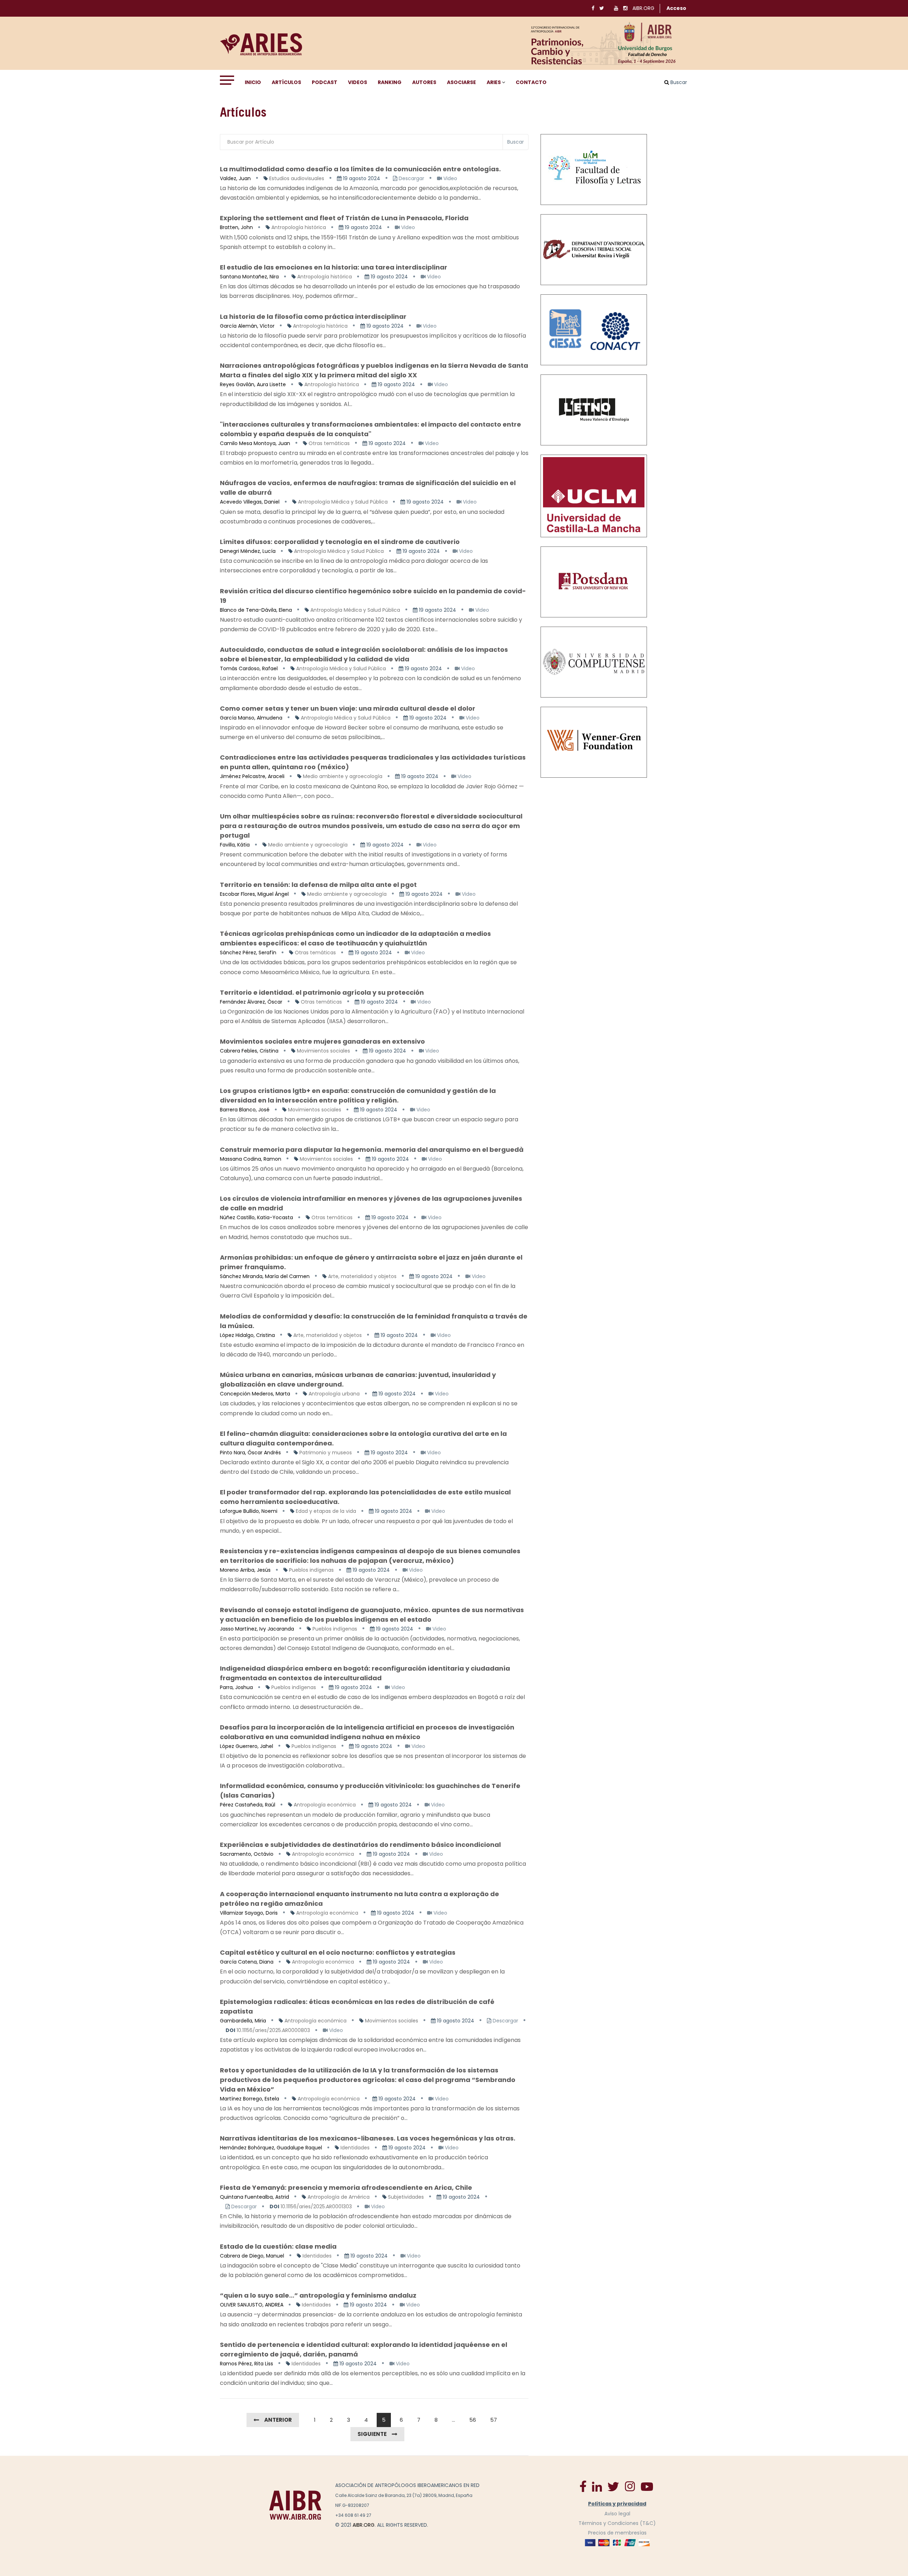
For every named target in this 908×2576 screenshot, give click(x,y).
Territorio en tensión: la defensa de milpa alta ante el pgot (318, 885)
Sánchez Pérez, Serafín (248, 953)
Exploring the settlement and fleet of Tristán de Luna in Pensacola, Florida (344, 218)
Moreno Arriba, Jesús (245, 1570)
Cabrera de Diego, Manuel (252, 2256)
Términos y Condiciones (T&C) (617, 2523)
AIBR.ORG (643, 8)
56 (473, 2420)
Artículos (286, 82)
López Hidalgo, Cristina (247, 1335)
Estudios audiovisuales (297, 178)
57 (494, 2420)
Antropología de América (339, 2197)
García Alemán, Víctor (247, 326)
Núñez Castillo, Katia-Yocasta (256, 1217)
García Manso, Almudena (251, 718)
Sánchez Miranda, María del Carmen (265, 1276)
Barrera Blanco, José (245, 1110)
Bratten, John (236, 227)
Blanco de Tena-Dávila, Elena (256, 610)
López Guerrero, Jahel (247, 1746)
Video (450, 178)
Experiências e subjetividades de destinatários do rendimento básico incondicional (360, 1845)
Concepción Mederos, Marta (255, 1394)
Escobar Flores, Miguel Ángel (254, 894)
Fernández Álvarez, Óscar (251, 1002)
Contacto (531, 82)
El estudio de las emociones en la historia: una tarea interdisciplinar (334, 267)
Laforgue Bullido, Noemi (249, 1511)
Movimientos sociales (323, 1051)
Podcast (325, 82)
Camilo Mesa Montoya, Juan (255, 443)
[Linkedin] (597, 2486)
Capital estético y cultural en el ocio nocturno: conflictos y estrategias (338, 1952)
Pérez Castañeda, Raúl (248, 1805)
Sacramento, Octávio (247, 1854)
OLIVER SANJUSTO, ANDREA (252, 2305)
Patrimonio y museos (326, 1453)
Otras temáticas (329, 443)
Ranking (390, 82)
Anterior (278, 2420)
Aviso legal (617, 2514)
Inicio (253, 82)
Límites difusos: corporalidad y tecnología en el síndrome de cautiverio (340, 542)
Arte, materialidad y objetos (362, 1276)
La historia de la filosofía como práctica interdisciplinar (313, 317)
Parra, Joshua (236, 1687)
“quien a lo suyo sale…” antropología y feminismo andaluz (318, 2295)
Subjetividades (406, 2197)
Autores (424, 82)
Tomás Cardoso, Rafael (249, 668)
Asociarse (461, 82)
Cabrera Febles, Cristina (249, 1051)
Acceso (676, 8)
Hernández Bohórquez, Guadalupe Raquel (271, 2148)
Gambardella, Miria (243, 2021)
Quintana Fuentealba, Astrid (254, 2197)
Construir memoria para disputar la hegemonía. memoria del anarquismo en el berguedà (372, 1150)
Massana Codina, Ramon (251, 1159)
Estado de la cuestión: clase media (278, 2246)
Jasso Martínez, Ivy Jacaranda (257, 1629)
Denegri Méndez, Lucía (248, 551)
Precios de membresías (617, 2533)
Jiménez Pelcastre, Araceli (252, 776)
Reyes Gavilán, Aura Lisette (253, 384)
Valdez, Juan (235, 178)
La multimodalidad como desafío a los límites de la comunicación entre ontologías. (360, 169)
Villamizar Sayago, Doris (249, 1913)
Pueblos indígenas (311, 1570)
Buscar (516, 142)
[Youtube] (647, 2486)
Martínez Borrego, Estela (250, 2099)
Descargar (411, 178)
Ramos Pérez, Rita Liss (247, 2364)
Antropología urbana (334, 1394)
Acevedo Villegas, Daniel (250, 502)
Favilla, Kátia (235, 845)
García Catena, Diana (247, 1962)
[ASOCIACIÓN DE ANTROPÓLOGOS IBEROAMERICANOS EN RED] (295, 2505)
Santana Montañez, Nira (249, 277)
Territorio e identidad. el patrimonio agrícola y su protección (322, 992)
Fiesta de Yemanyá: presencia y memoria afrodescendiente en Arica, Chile (346, 2188)
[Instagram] (630, 2486)
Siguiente (372, 2434)
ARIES (494, 82)
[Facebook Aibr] (583, 2486)
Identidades (355, 2148)
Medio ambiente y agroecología (343, 776)
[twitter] (613, 2486)
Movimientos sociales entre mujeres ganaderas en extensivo (322, 1041)
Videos (358, 82)
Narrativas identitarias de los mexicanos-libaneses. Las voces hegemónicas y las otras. (368, 2138)
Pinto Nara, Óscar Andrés (250, 1453)
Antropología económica (325, 1805)
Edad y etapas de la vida (326, 1511)
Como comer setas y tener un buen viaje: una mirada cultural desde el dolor (348, 708)
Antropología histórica (299, 227)
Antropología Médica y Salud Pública (343, 502)
